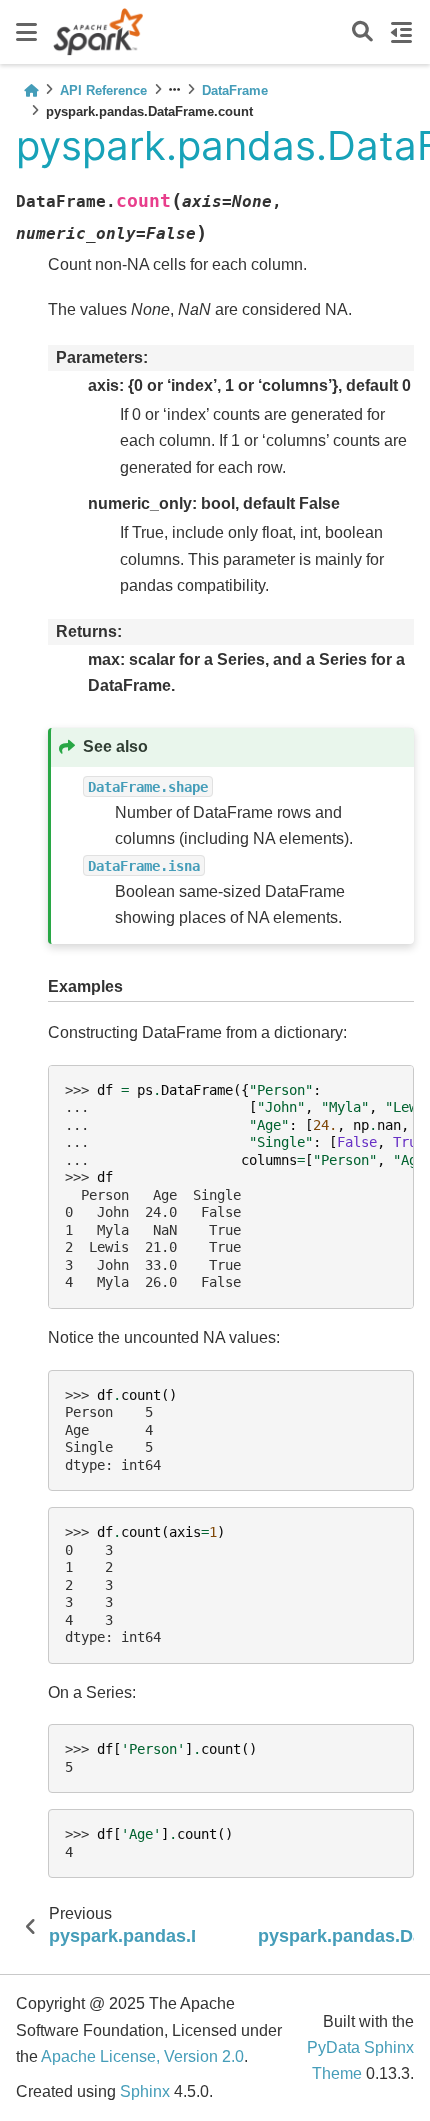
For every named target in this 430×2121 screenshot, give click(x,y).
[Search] (362, 32)
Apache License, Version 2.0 (142, 2056)
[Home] (31, 90)
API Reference (103, 90)
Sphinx (145, 2091)
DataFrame (235, 90)
